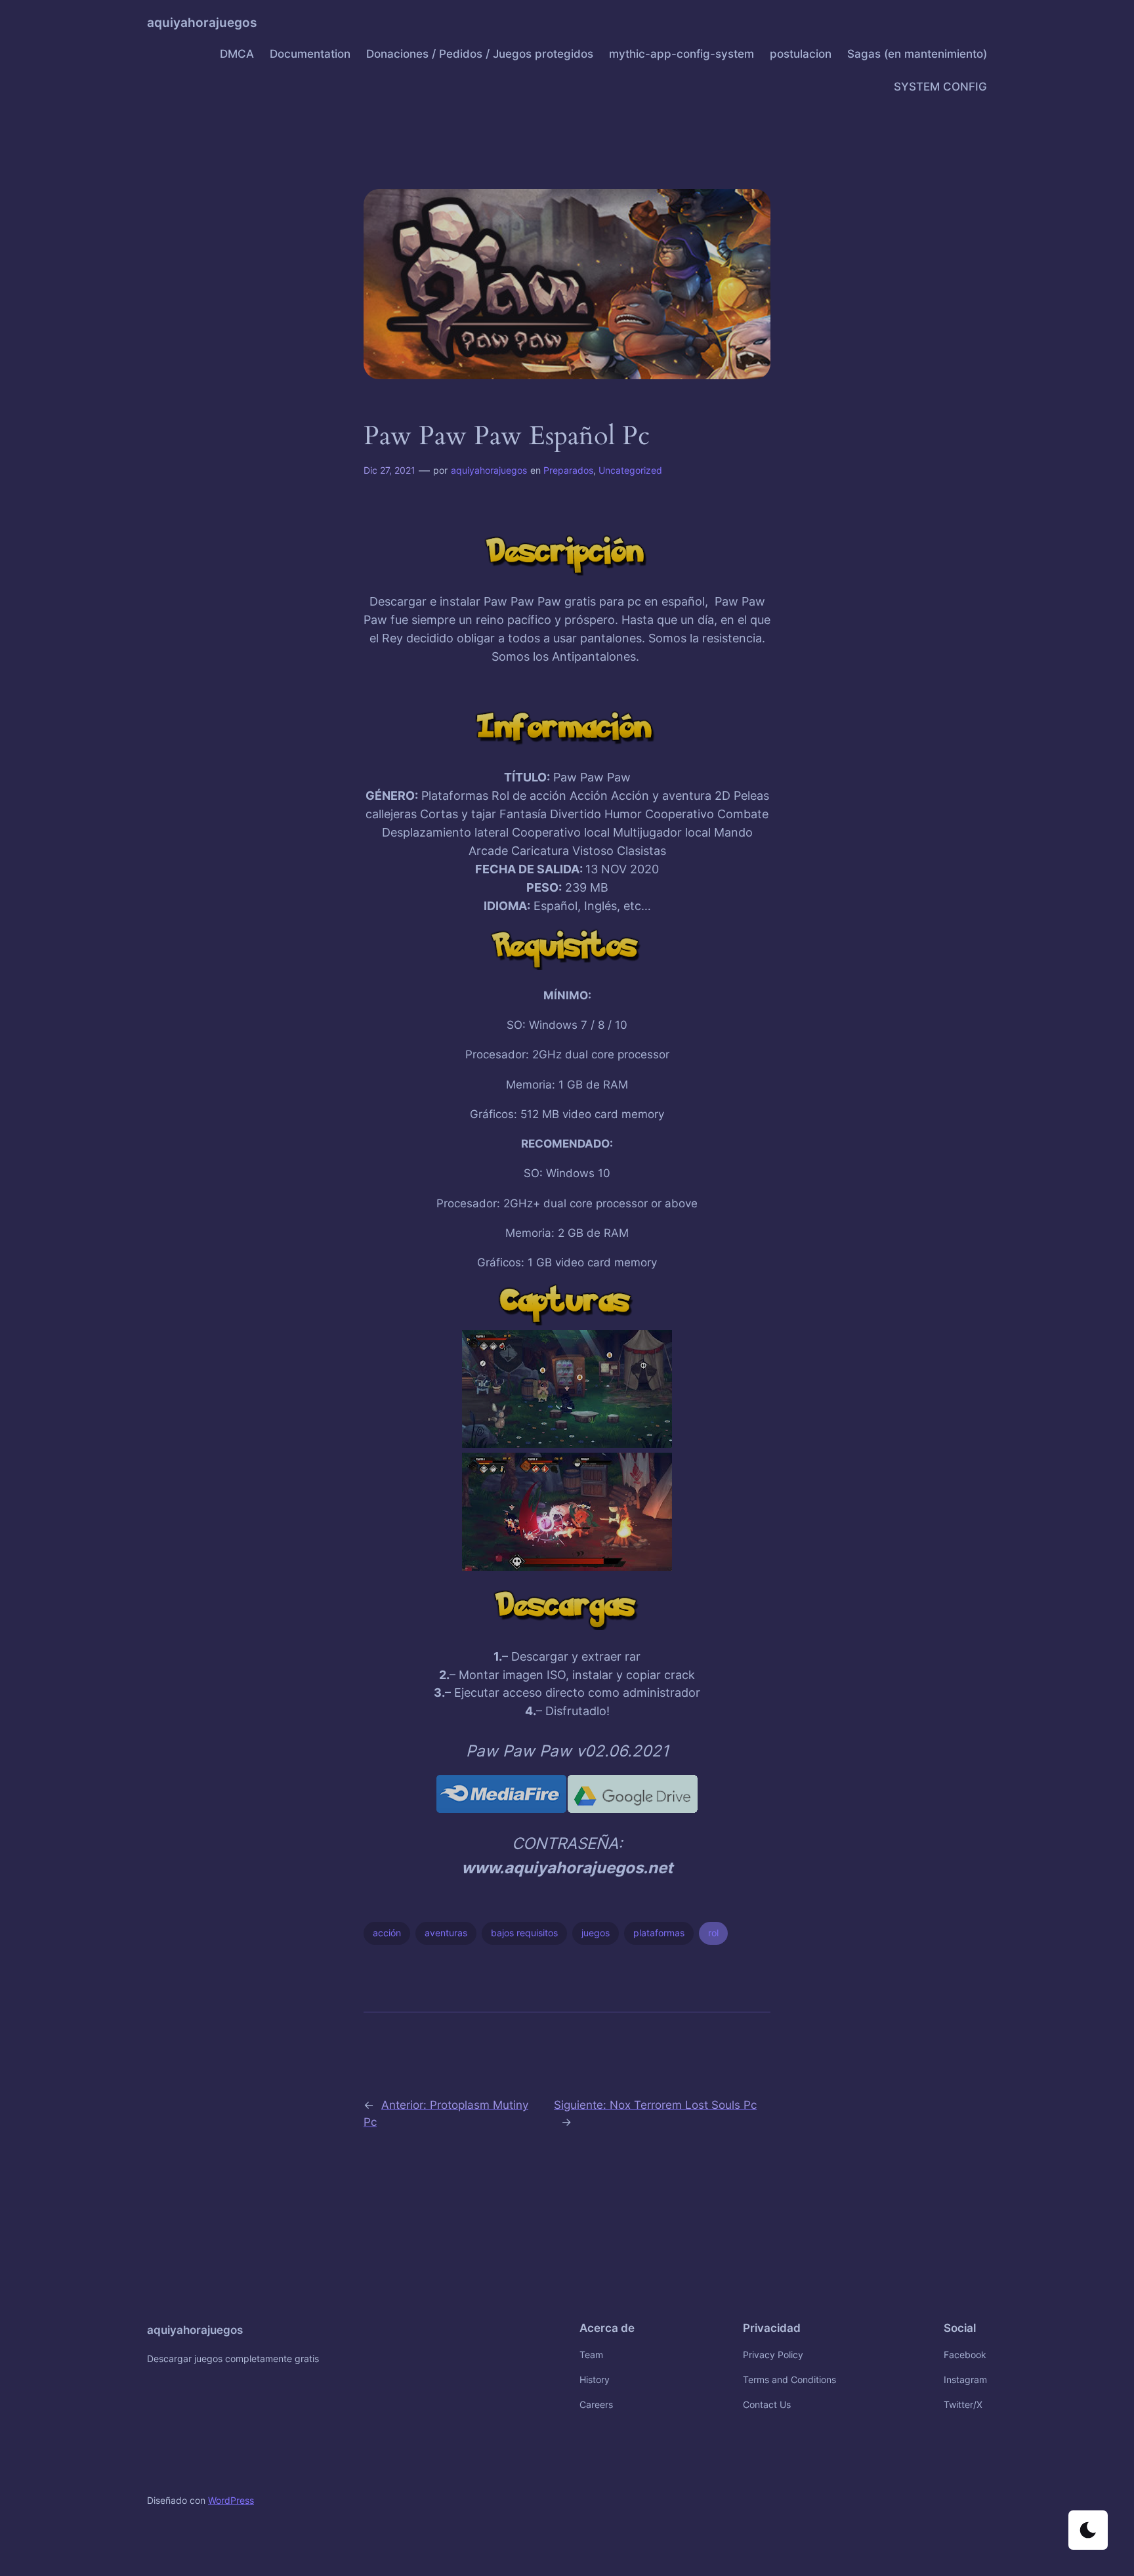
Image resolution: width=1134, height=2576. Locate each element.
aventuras (446, 1933)
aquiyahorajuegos (202, 22)
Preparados (568, 470)
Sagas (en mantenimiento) (917, 54)
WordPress (231, 2500)
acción (387, 1933)
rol (713, 1933)
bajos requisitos (524, 1933)
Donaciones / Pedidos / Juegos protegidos (480, 54)
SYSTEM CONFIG (940, 87)
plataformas (659, 1933)
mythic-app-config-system (682, 54)
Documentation (310, 54)
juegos (596, 1933)
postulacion (801, 54)
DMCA (237, 54)
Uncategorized (630, 470)
